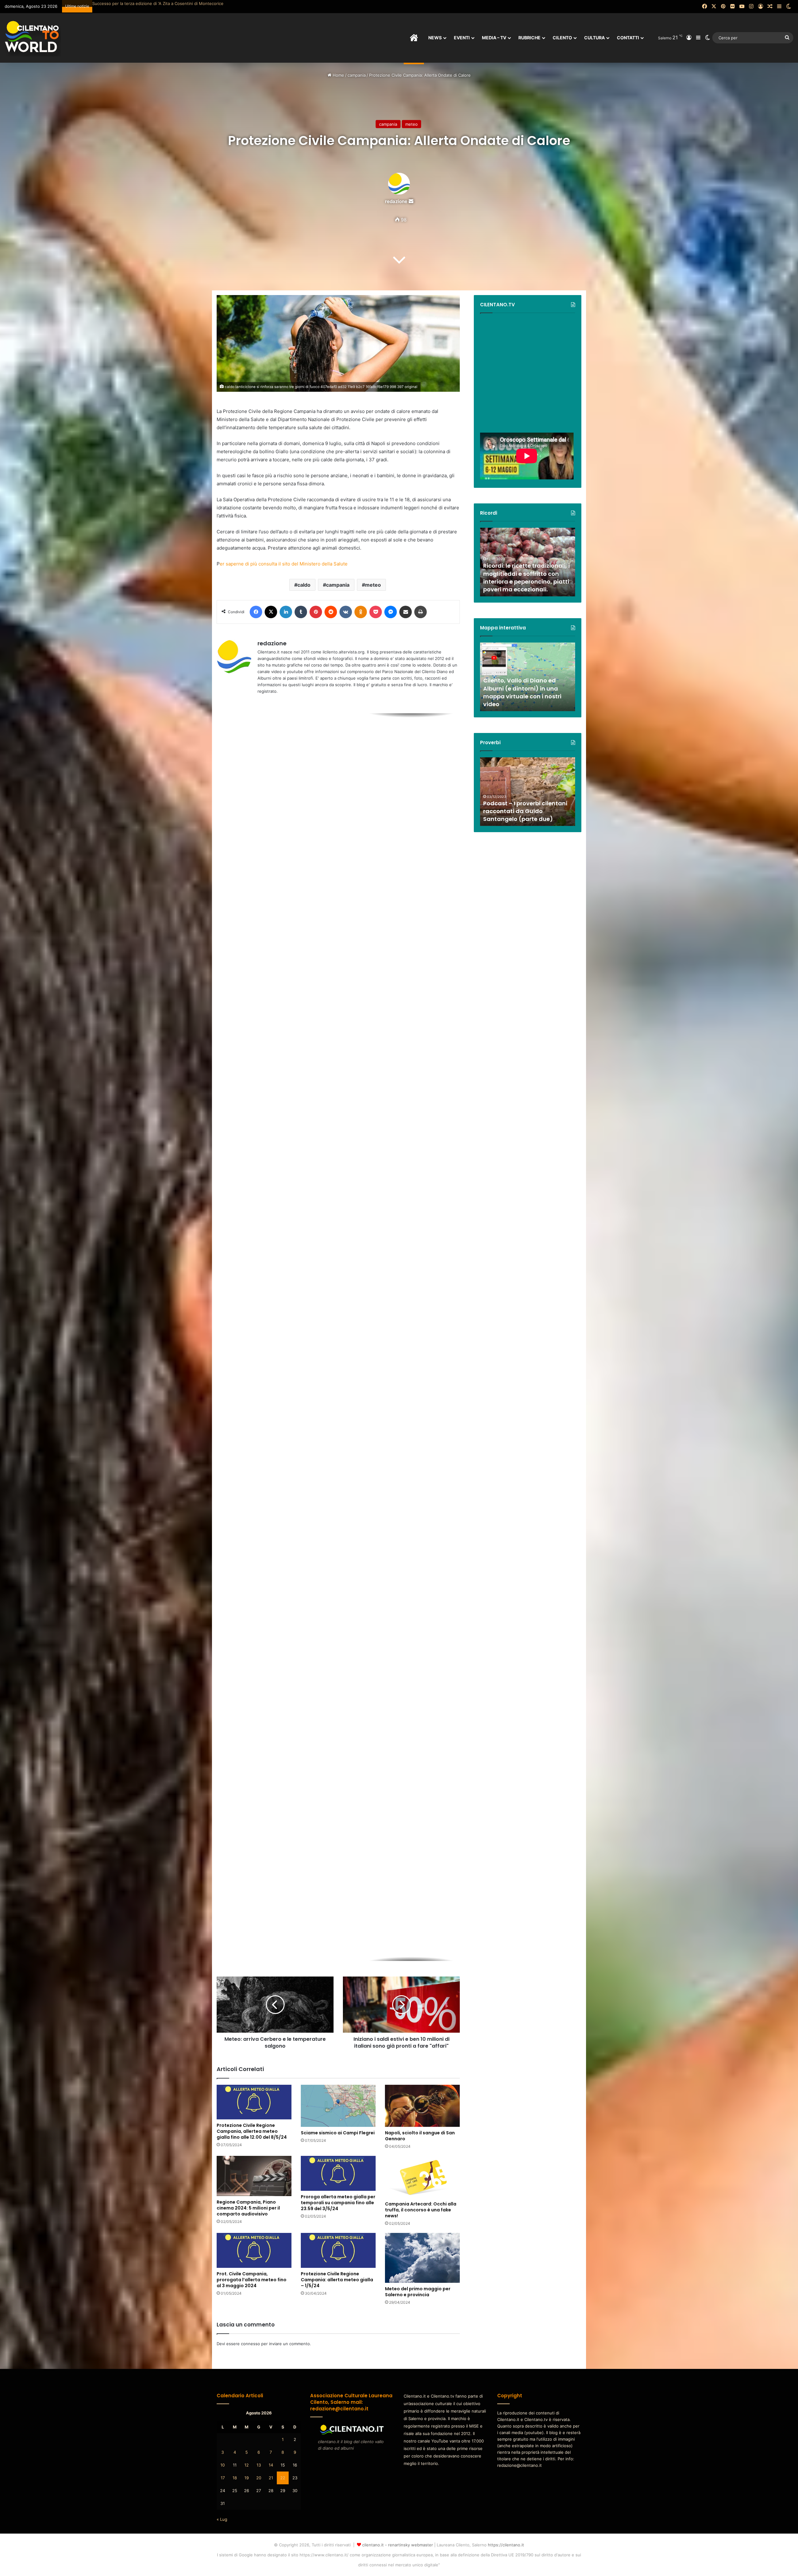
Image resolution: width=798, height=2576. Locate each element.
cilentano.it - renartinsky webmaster (398, 2545)
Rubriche (529, 38)
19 (247, 2478)
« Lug (222, 2519)
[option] (338, 776)
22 (283, 2478)
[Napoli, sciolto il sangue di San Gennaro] (422, 2106)
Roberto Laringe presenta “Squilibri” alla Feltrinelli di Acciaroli (151, 3)
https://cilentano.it (506, 2545)
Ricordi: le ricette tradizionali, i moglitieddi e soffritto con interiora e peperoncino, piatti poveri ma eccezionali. (526, 577)
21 (271, 2478)
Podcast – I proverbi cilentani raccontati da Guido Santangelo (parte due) (525, 811)
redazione (396, 201)
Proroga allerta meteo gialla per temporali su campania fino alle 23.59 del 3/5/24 (338, 2203)
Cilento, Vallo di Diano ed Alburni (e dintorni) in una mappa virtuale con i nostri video (522, 692)
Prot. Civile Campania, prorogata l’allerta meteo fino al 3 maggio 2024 (252, 2280)
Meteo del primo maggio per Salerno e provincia (418, 2292)
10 (223, 2465)
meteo (411, 124)
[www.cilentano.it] (33, 38)
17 (223, 2478)
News (435, 38)
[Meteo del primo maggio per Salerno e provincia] (422, 2258)
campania (357, 75)
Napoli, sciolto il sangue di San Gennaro (420, 2136)
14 (271, 2465)
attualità (240, 752)
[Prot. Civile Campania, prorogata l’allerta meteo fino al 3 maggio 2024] (254, 2250)
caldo (304, 585)
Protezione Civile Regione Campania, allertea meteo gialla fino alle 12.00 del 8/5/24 (252, 2131)
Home (338, 75)
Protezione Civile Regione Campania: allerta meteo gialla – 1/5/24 (337, 2280)
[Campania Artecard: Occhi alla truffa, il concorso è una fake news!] (422, 2177)
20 (259, 2478)
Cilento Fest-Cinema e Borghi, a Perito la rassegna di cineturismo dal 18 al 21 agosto (294, 789)
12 (247, 2465)
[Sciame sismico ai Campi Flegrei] (338, 2106)
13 (259, 2465)
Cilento (562, 38)
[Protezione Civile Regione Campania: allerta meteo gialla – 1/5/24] (338, 2250)
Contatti (628, 38)
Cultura (594, 38)
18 (235, 2478)
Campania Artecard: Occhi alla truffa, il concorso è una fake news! (421, 2210)
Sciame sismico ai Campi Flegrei (338, 2133)
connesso (250, 2344)
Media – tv (494, 38)
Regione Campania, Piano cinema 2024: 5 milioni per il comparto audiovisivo (248, 2208)
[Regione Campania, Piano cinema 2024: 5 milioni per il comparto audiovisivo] (254, 2176)
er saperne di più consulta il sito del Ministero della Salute (284, 564)
